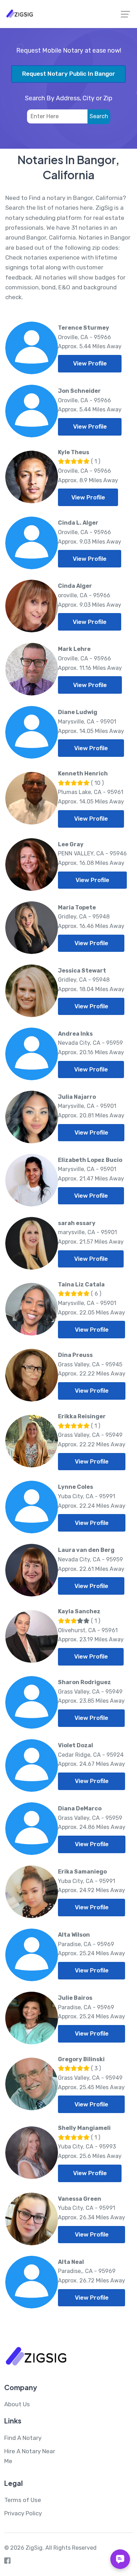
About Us (17, 2404)
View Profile (90, 363)
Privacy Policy (23, 2513)
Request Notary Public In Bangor (69, 74)
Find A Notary (23, 2438)
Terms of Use (23, 2500)
